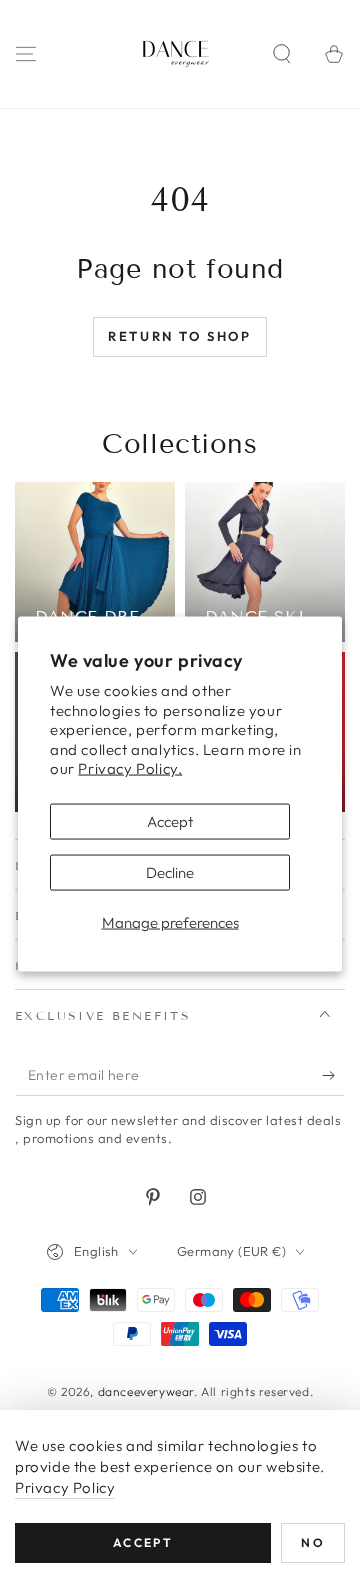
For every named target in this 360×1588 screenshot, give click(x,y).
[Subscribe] (333, 1076)
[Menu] (26, 54)
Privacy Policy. (130, 768)
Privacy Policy (65, 1487)
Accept (170, 820)
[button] (282, 54)
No (313, 1542)
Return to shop (179, 336)
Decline (170, 871)
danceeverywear (146, 1391)
